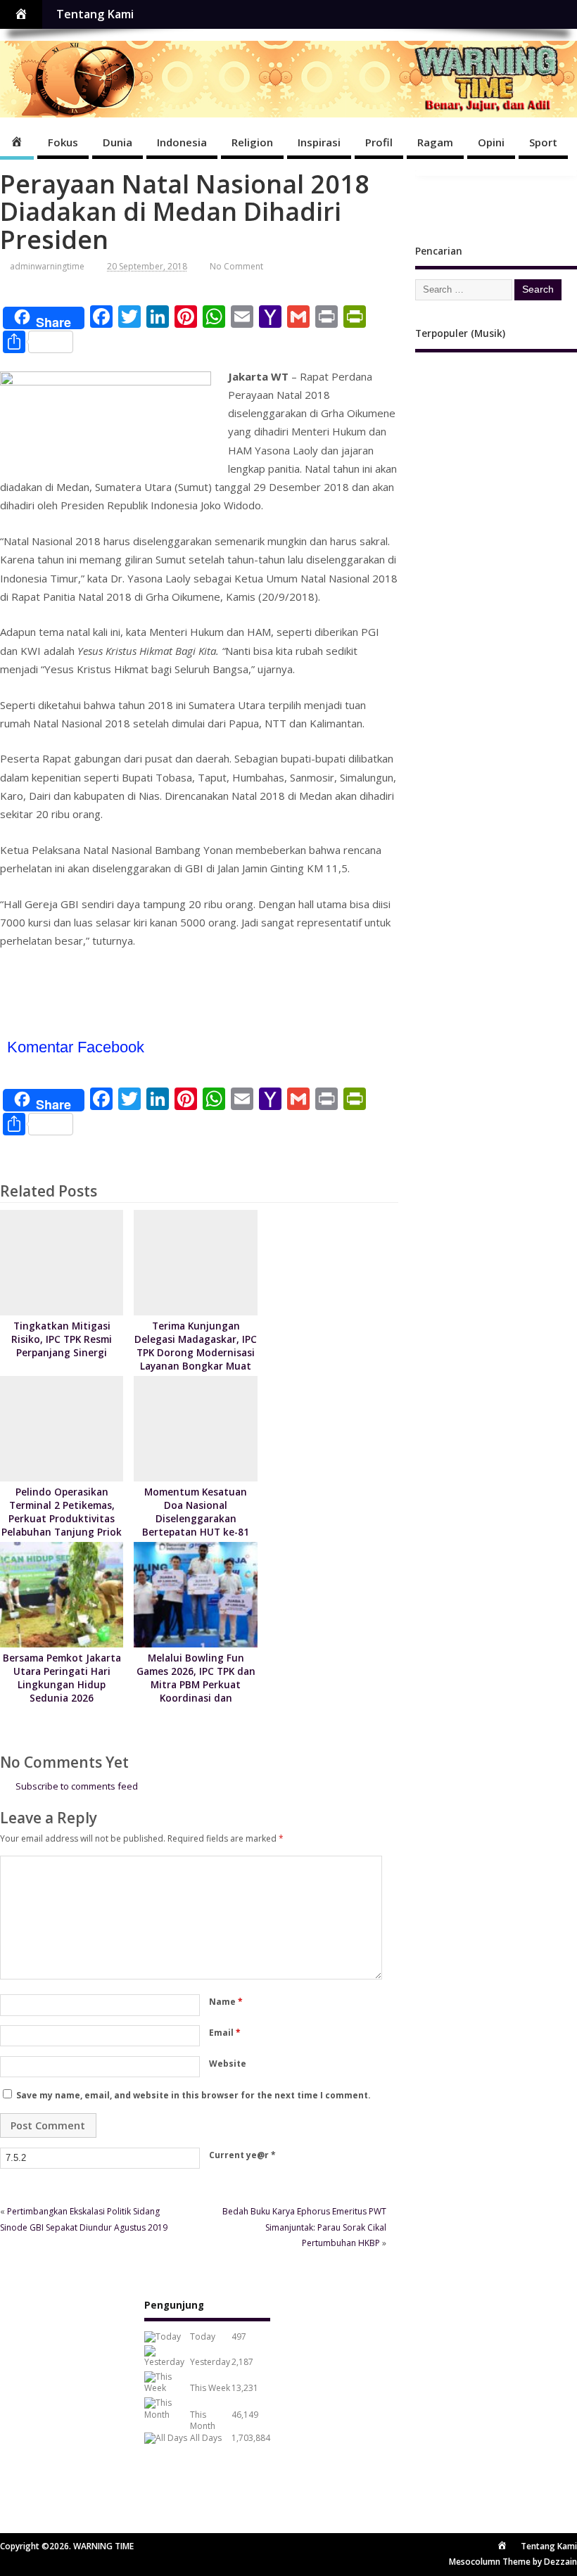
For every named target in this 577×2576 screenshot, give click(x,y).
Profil (379, 142)
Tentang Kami (95, 14)
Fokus (63, 142)
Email (225, 2033)
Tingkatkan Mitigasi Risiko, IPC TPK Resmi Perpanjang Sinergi (62, 1339)
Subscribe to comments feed (77, 1786)
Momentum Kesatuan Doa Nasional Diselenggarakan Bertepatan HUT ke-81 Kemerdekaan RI (196, 1519)
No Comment (236, 266)
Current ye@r (242, 2155)
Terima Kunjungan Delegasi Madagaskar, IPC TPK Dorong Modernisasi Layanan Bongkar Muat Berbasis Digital (196, 1353)
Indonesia (182, 142)
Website (228, 2064)
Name (226, 2002)
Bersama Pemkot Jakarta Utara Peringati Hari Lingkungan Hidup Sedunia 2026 (62, 1678)
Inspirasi (319, 142)
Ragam (435, 142)
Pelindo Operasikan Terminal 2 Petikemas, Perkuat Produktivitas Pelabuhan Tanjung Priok (62, 1512)
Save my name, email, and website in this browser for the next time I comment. (194, 2095)
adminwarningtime (47, 266)
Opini (491, 142)
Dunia (118, 142)
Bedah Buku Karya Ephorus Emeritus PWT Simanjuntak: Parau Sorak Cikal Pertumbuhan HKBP (304, 2227)
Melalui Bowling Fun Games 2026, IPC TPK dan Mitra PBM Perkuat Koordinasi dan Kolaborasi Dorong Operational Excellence (196, 1691)
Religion (252, 142)
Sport (543, 142)
